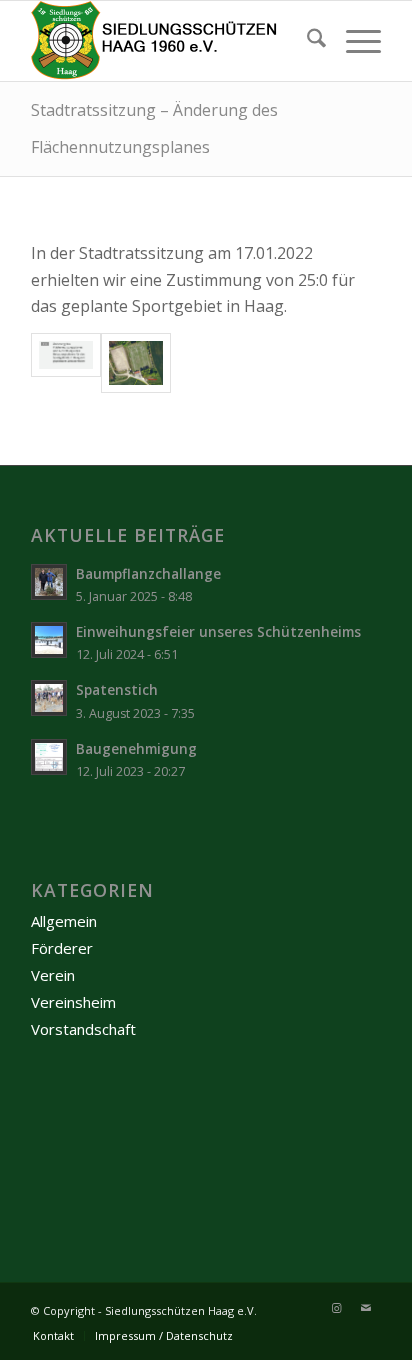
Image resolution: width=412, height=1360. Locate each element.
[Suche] (306, 41)
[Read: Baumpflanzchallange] (49, 582)
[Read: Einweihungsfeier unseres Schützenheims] (49, 640)
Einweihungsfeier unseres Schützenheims (218, 631)
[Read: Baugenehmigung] (49, 757)
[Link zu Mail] (366, 1308)
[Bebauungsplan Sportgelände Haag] (66, 363)
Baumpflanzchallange (148, 573)
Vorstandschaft (83, 1029)
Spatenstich (117, 689)
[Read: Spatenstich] (49, 698)
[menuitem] (306, 41)
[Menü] (353, 41)
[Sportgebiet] (136, 363)
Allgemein (64, 921)
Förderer (62, 948)
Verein (53, 975)
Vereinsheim (73, 1002)
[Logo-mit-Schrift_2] (171, 41)
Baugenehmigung (136, 748)
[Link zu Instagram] (336, 1308)
